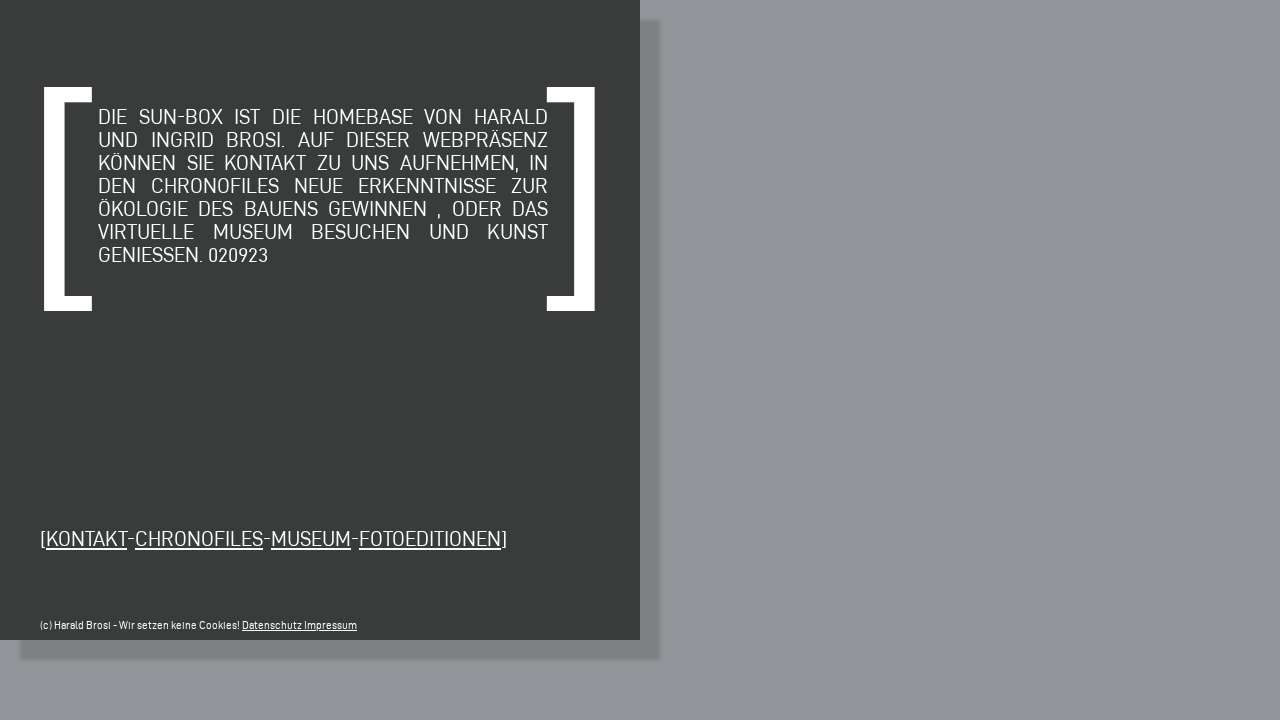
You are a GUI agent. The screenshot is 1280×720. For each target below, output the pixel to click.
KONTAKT (86, 538)
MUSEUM (311, 538)
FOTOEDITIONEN (430, 538)
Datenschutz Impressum (299, 625)
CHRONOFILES (199, 538)
